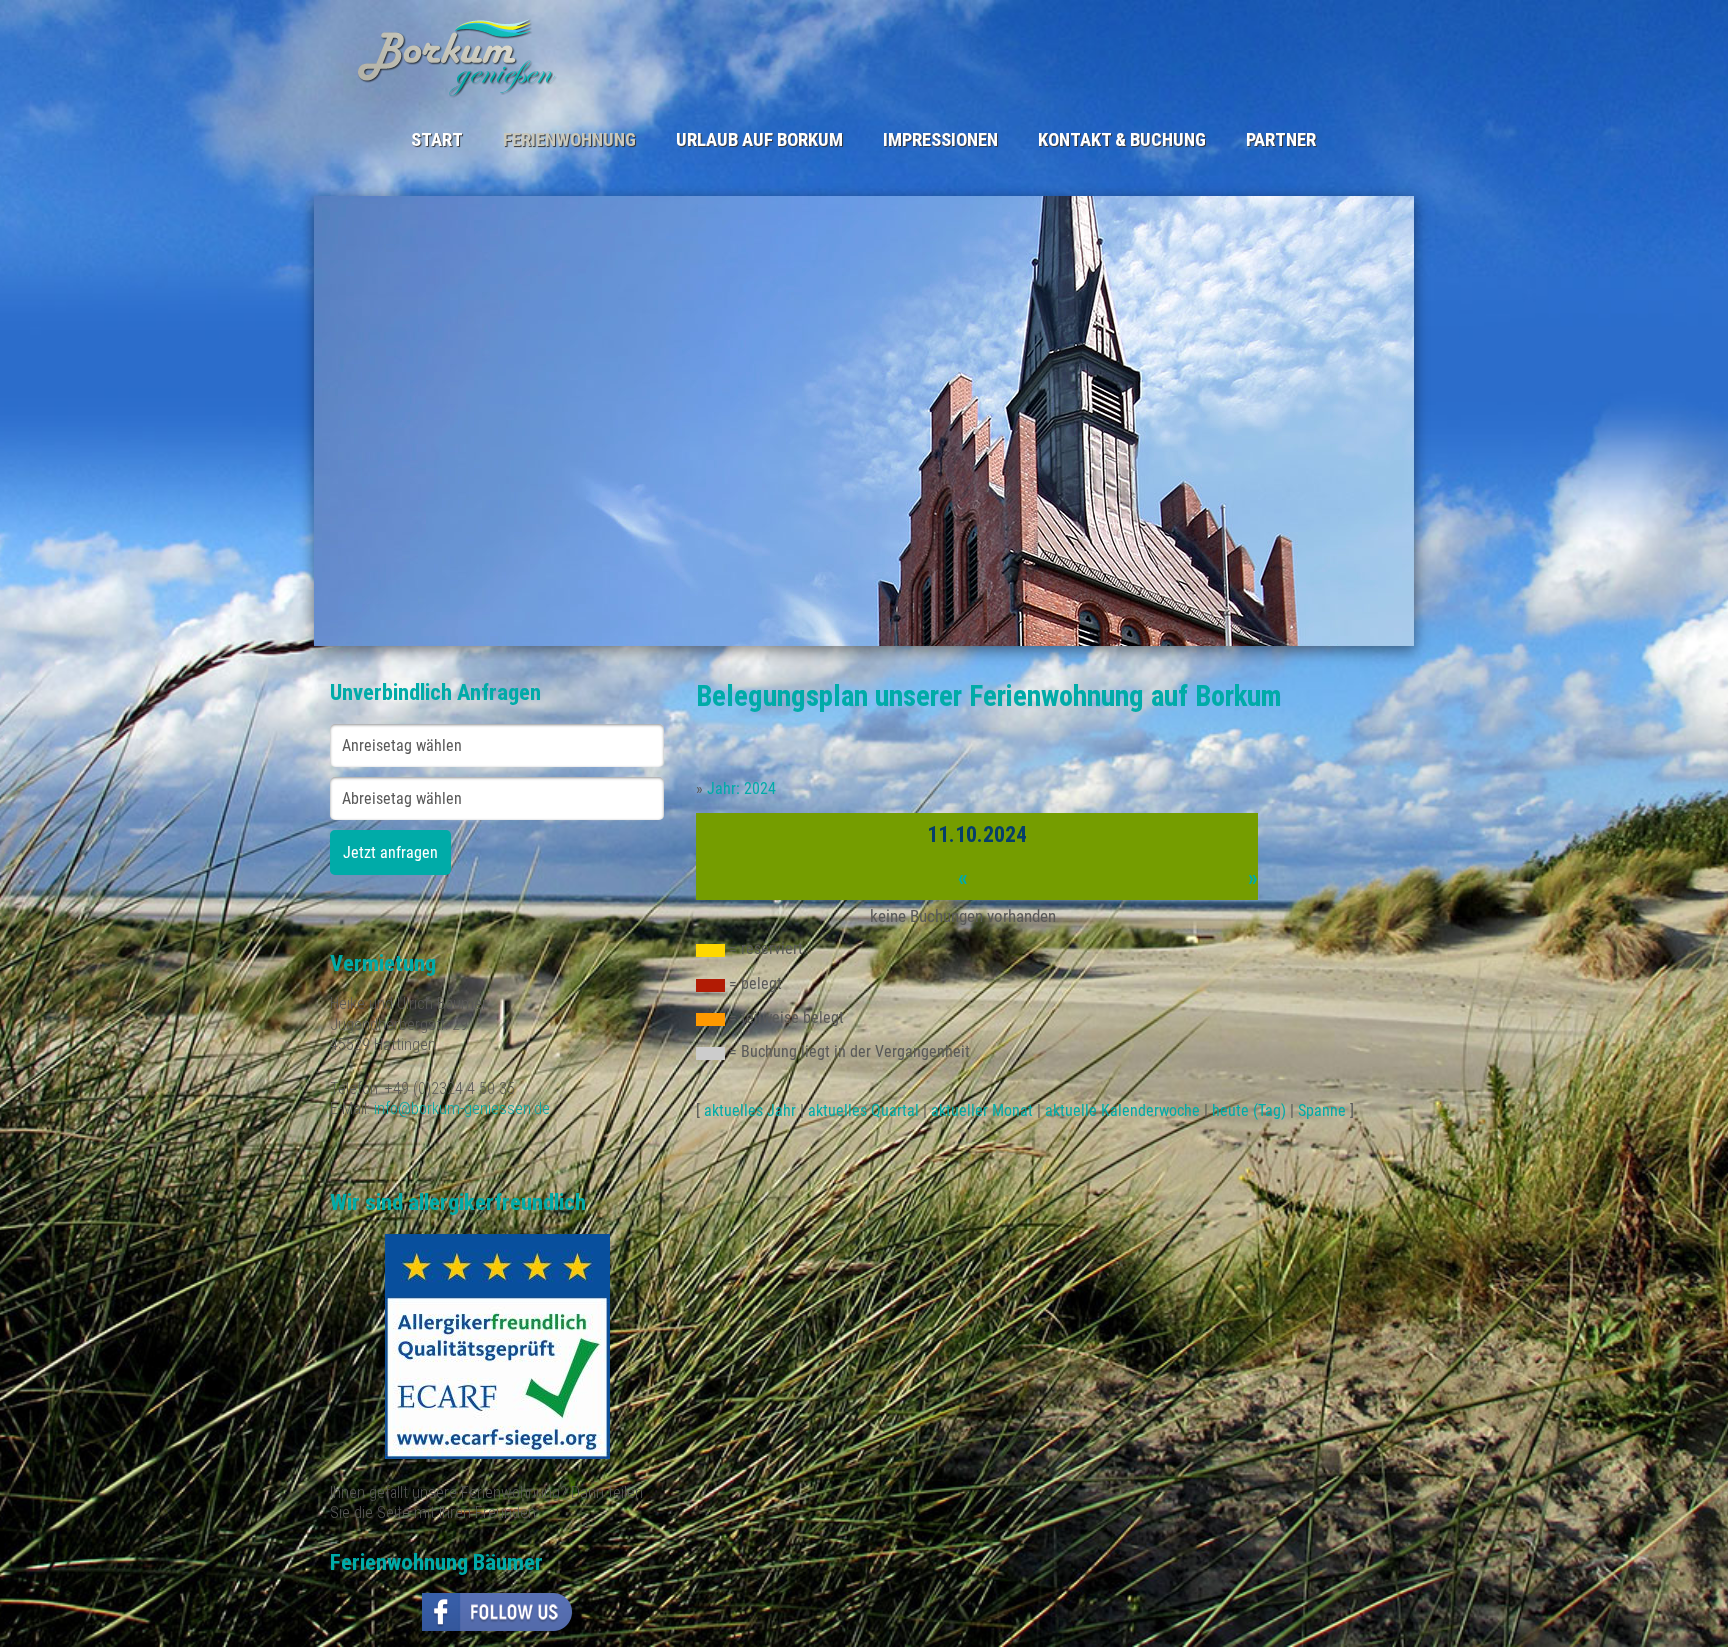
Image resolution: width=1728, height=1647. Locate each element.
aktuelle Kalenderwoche (1122, 1110)
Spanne (1322, 1110)
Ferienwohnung (569, 140)
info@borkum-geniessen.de (462, 1108)
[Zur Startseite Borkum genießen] (601, 57)
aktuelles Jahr (750, 1110)
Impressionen (940, 140)
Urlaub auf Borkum (759, 140)
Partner (1281, 140)
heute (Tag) (1249, 1110)
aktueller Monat (982, 1110)
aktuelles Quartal (863, 1110)
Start (437, 140)
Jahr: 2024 (741, 788)
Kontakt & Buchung (1122, 140)
